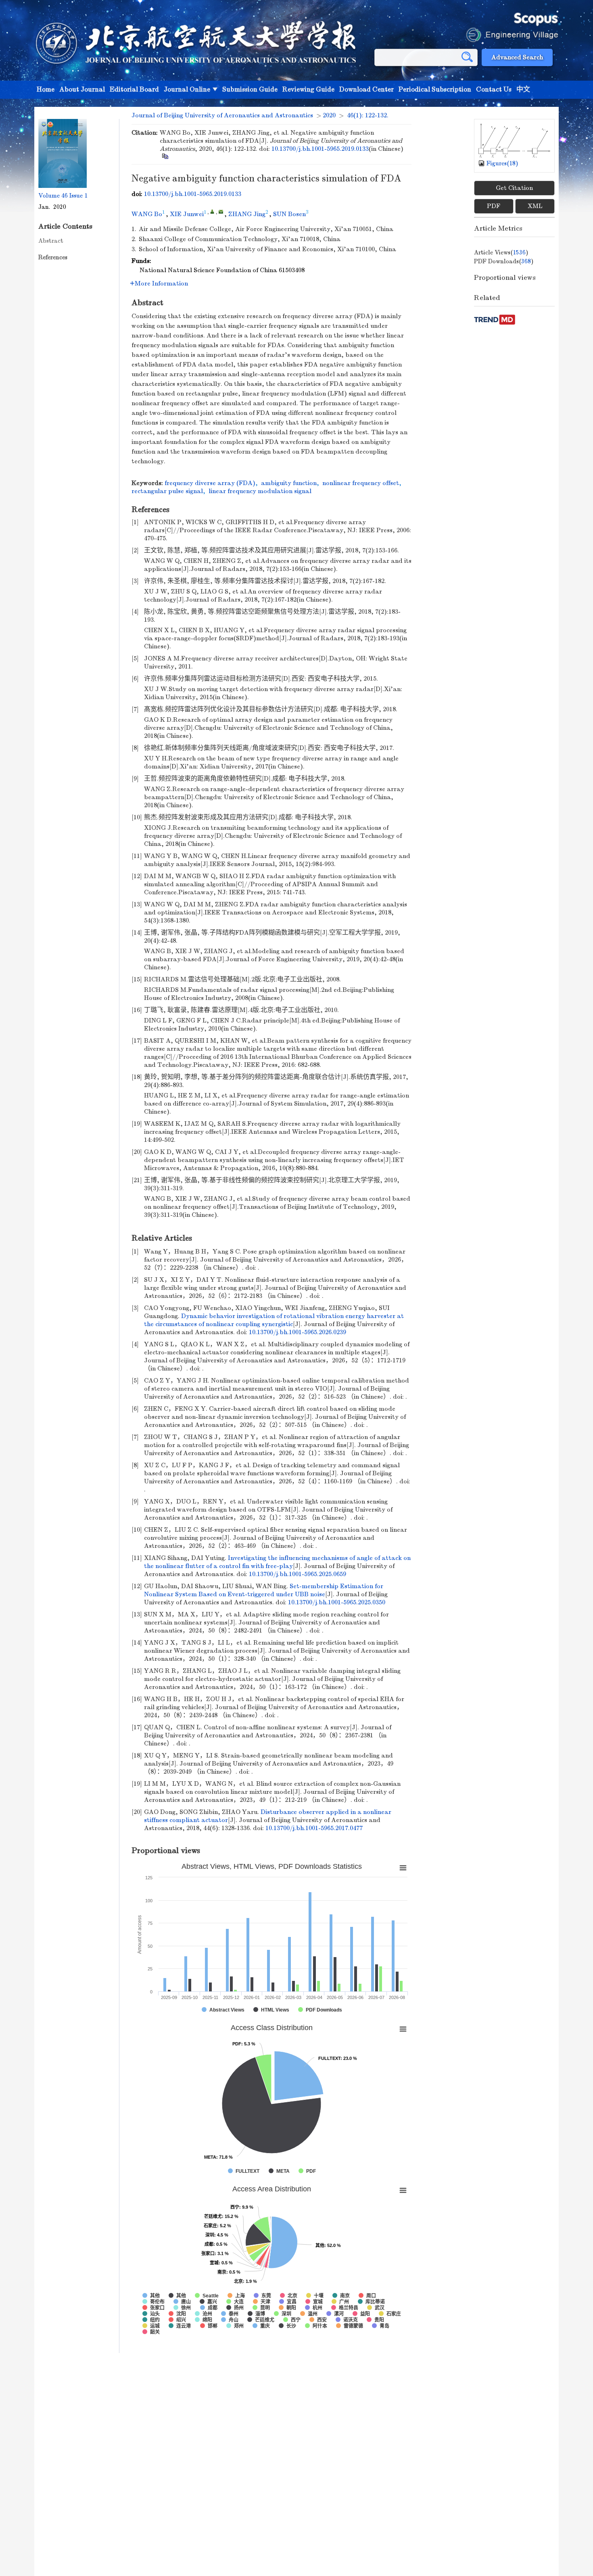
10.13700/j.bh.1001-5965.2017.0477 (314, 1828)
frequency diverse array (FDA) (210, 483)
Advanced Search (517, 57)
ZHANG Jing (247, 214)
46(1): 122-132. (368, 115)
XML (535, 206)
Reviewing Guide (308, 90)
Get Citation (514, 188)
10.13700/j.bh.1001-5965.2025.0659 (298, 1574)
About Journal (82, 90)
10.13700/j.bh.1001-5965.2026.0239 (298, 1332)
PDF (494, 206)
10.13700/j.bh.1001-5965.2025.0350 (337, 1602)
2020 (329, 115)
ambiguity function (289, 483)
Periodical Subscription (435, 90)
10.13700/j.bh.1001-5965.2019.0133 (320, 149)
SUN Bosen (289, 214)
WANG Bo (147, 214)
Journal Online (187, 90)
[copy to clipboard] (165, 156)
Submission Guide (250, 90)
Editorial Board (134, 90)
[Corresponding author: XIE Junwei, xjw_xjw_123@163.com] (212, 211)
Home (46, 90)
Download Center (366, 90)
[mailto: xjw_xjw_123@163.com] (221, 211)
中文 (523, 90)
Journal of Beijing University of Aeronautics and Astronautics (222, 115)
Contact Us (494, 90)
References (53, 257)
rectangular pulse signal (167, 491)
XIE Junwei (187, 214)
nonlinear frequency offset (361, 483)
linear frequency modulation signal (260, 491)
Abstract (51, 241)
